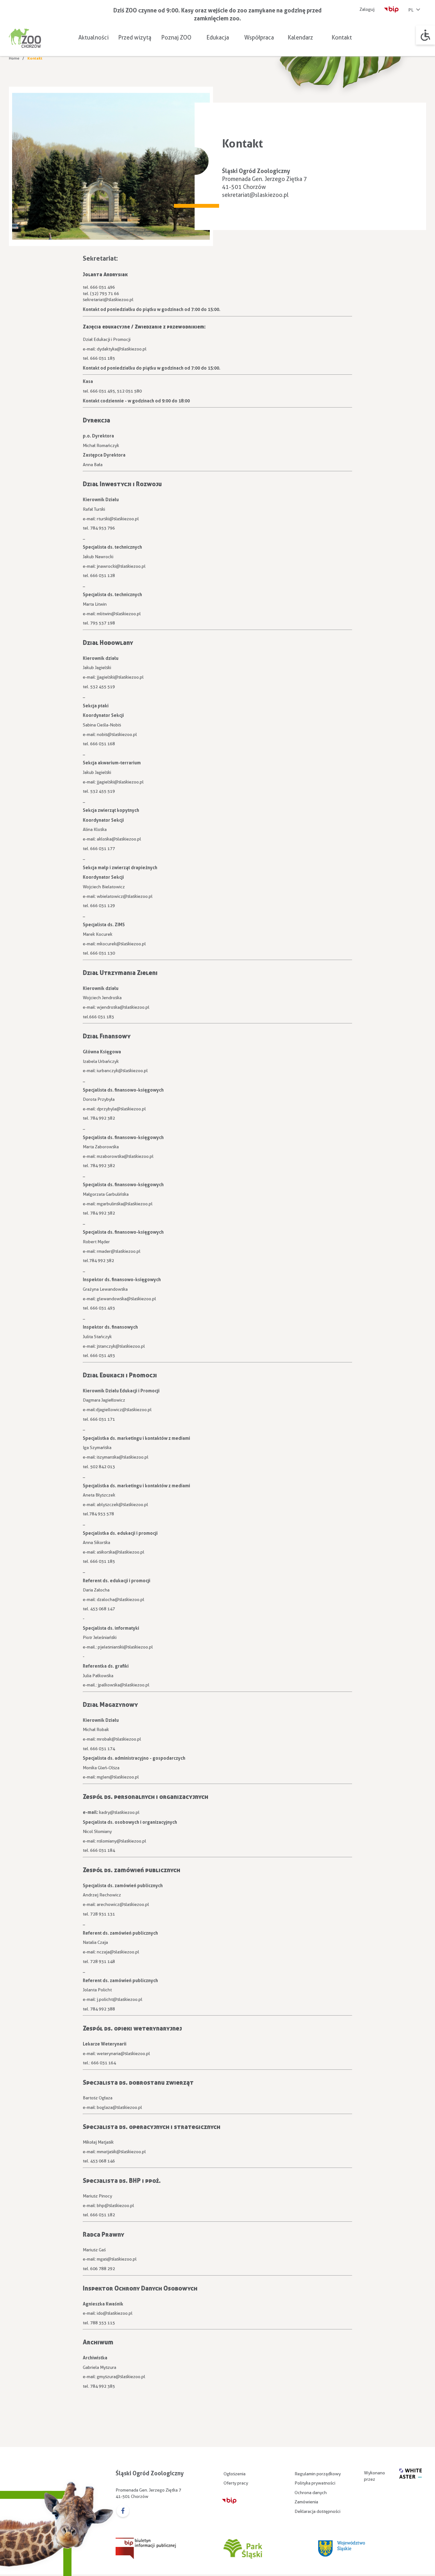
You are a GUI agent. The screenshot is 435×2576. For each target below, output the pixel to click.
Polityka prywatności (315, 2483)
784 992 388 (103, 2009)
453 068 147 (103, 1609)
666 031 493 (103, 1308)
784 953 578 (102, 1514)
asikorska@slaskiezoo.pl (121, 1552)
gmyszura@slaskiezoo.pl (121, 2377)
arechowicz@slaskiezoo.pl (123, 1904)
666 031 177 (103, 848)
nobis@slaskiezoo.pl (117, 734)
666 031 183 (102, 1017)
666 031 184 (103, 1850)
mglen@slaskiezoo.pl (118, 1777)
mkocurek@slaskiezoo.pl (121, 944)
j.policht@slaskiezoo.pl (120, 1999)
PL (411, 10)
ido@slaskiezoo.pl (115, 2313)
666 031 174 (103, 1749)
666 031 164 (103, 2063)
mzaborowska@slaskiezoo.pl (125, 1156)
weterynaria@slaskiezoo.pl (123, 2053)
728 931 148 (103, 1961)
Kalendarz (300, 37)
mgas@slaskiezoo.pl (117, 2259)
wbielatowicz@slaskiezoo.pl (125, 896)
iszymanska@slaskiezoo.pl (123, 1457)
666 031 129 (103, 906)
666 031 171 (103, 1419)
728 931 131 (103, 1914)
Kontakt (342, 37)
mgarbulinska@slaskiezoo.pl (125, 1204)
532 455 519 (103, 687)
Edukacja (218, 37)
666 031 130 (103, 953)
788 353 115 (103, 2323)
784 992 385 (103, 2386)
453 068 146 (103, 2161)
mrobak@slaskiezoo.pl (119, 1739)
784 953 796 (103, 528)
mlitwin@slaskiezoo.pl (119, 614)
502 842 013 (103, 1467)
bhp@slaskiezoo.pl (115, 2205)
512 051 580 (129, 391)
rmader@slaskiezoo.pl (119, 1251)
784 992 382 (103, 1118)
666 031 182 (103, 2215)
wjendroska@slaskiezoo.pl (123, 1007)
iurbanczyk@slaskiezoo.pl (122, 1071)
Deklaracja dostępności (317, 2511)
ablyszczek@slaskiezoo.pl (122, 1504)
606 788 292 (103, 2269)
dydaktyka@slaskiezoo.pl (122, 349)
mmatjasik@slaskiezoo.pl (121, 2152)
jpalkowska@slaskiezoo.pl (124, 1685)
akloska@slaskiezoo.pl (119, 839)
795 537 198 (103, 623)
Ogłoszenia (235, 2474)
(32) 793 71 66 (105, 293)
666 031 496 (103, 287)
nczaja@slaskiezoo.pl (118, 1952)
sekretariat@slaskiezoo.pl (255, 195)
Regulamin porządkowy (318, 2474)
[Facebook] (123, 2511)
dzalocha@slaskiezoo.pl (121, 1599)
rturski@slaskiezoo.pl (118, 519)
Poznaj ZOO (176, 37)
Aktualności (93, 37)
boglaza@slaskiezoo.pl (119, 2107)
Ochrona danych (311, 2493)
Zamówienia (306, 2502)
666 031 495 (103, 391)
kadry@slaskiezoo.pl (119, 1812)
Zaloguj (367, 9)
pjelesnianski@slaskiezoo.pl (125, 1647)
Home (14, 58)
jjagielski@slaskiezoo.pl (120, 677)
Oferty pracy (236, 2483)
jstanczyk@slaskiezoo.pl (121, 1346)
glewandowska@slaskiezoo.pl (126, 1299)
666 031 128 (103, 575)
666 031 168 (103, 744)
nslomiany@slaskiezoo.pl (121, 1841)
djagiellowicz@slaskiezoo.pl (124, 1410)
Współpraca (259, 37)
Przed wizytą (135, 37)
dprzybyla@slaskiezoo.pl (121, 1109)
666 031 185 (103, 358)
